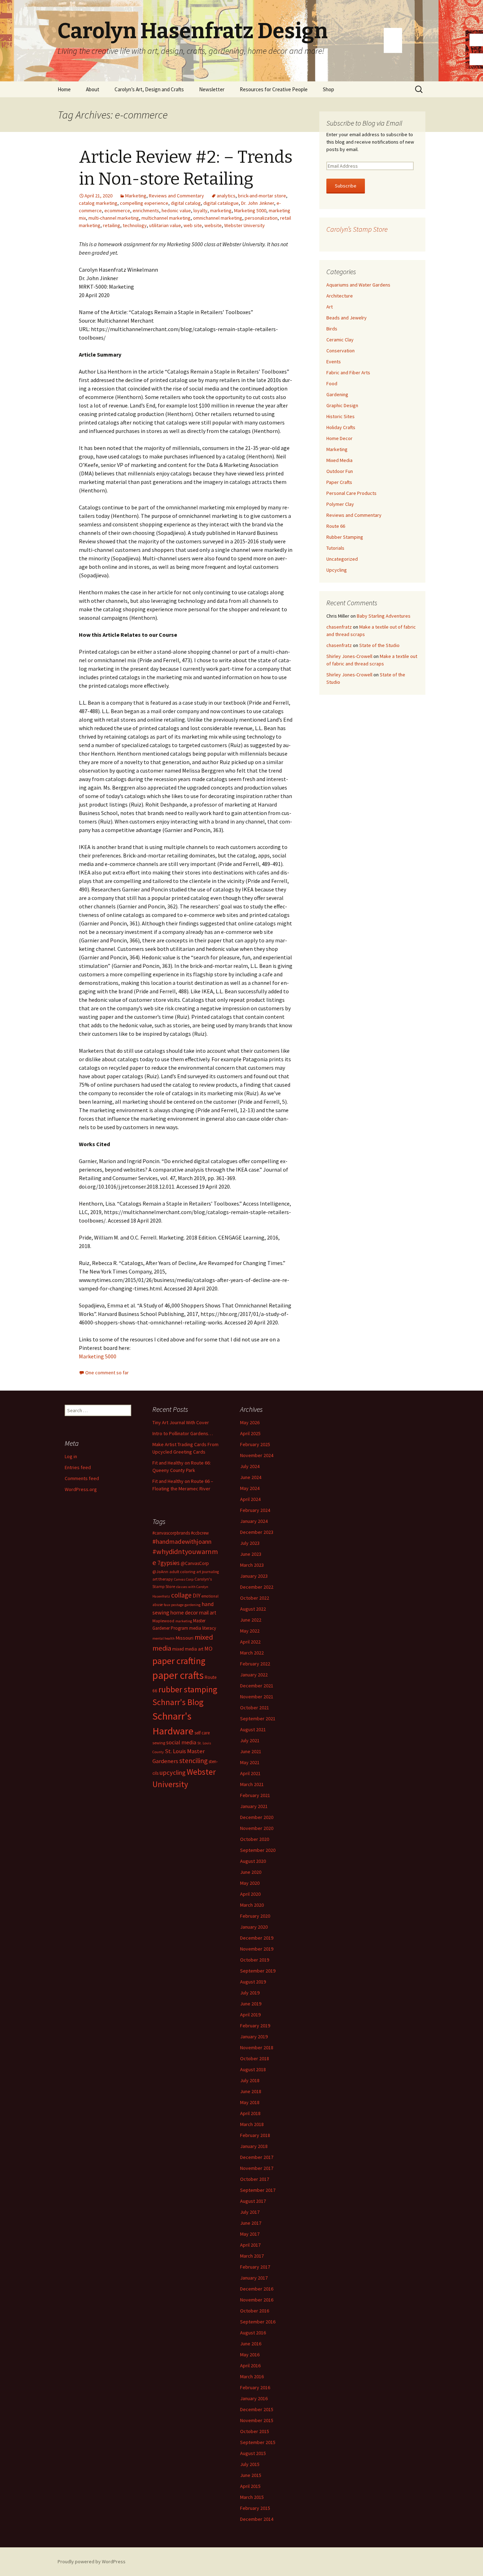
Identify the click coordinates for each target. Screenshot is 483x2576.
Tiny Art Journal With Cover (181, 1422)
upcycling (173, 1772)
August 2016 (253, 2333)
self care (202, 1733)
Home (64, 89)
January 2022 (254, 1675)
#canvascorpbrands (171, 1533)
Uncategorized (342, 559)
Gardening (337, 394)
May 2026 (250, 1422)
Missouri (185, 1638)
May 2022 (250, 1631)
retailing (112, 225)
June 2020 (251, 1872)
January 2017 (254, 2278)
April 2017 (250, 2245)
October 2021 (255, 1708)
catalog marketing (98, 203)
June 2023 (251, 1554)
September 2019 (258, 1971)
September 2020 (258, 1850)
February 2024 (255, 1510)
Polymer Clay (340, 504)
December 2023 (257, 1532)
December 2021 (257, 1686)
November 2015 (257, 2420)
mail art (208, 1613)
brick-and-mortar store (262, 196)
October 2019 (255, 1960)
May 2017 (250, 2234)
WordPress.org (81, 1489)
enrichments (146, 210)
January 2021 (254, 1806)
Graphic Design (342, 405)
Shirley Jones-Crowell (349, 656)
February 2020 (255, 1916)
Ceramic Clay (340, 340)
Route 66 (336, 526)
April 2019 (250, 2015)
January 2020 (254, 1927)
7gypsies (168, 1563)
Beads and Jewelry (347, 318)
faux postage (174, 1605)
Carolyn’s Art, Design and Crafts (149, 89)
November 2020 (257, 1828)
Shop (328, 89)
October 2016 (255, 2311)
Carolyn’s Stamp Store (357, 229)
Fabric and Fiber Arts (348, 372)
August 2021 (253, 1729)
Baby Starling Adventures (384, 616)
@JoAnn (160, 1572)
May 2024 (250, 1488)
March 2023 (252, 1565)
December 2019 (257, 1938)
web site (193, 225)
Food (332, 383)
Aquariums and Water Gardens (358, 285)
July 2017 (250, 2212)
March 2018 (252, 2124)
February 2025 (255, 1444)
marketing (221, 210)
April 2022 (250, 1642)
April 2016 (250, 2366)
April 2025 (250, 1433)
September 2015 (258, 2442)
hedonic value (176, 210)
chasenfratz (339, 627)
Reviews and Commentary (176, 196)
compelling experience (144, 203)
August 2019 (253, 1982)
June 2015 (251, 2475)
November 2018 (257, 2047)
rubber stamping (188, 1689)
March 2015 (252, 2497)
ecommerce (117, 210)
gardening (193, 1605)
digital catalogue (221, 203)
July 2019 (250, 1993)
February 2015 (255, 2508)
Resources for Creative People (274, 89)
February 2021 (255, 1795)
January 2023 (254, 1576)
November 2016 (257, 2300)
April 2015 (250, 2486)
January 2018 (254, 2146)
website (213, 225)
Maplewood (163, 1621)
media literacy (203, 1628)
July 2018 (250, 2080)
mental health (164, 1638)
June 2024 (251, 1477)
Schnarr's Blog (178, 1702)
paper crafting (179, 1661)
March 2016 (252, 2376)
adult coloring (182, 1572)
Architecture (340, 296)
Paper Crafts (339, 482)
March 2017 (252, 2256)
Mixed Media (339, 460)
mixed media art (188, 1649)
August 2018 (253, 2069)
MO (208, 1648)
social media (181, 1742)
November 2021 (257, 1697)
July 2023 (250, 1543)
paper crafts (178, 1675)
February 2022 (255, 1664)
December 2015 (257, 2409)
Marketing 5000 (250, 210)
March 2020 (252, 1905)
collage (181, 1595)
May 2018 (250, 2102)
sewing (159, 1743)
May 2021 (250, 1762)
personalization (261, 218)
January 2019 (254, 2037)
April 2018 (250, 2113)
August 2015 (253, 2453)
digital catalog (186, 203)
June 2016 (251, 2344)
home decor (184, 1613)
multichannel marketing (166, 218)
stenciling (193, 1761)
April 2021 (250, 1773)
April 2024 (250, 1499)
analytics (226, 196)
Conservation (341, 351)
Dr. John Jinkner (258, 203)
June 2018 (251, 2091)
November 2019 (257, 1949)
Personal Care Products (351, 493)
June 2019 (251, 2004)
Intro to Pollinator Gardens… (183, 1433)
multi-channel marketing (114, 218)
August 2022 (253, 1609)
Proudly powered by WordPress (92, 2561)
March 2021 (252, 1784)
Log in (71, 1456)
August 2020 (253, 1861)
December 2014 (257, 2519)
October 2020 (255, 1839)
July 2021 (250, 1740)
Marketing (136, 196)
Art (330, 307)
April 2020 (250, 1894)
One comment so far (107, 1373)
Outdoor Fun (340, 471)
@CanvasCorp (195, 1563)
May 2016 (250, 2355)
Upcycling (337, 570)
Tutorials (335, 548)
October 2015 (255, 2431)
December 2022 (257, 1587)
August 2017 (253, 2201)
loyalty (200, 210)
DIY (197, 1595)
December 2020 (257, 1817)
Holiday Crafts (341, 427)
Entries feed (78, 1467)
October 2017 (255, 2179)
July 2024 (250, 1466)
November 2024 (257, 1455)
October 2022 (255, 1598)
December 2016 (257, 2289)
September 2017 (258, 2190)
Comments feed (82, 1478)
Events (334, 362)
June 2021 (251, 1751)
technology (135, 225)
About (93, 89)
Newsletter (212, 89)
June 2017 (251, 2223)
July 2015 (250, 2464)
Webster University (245, 225)
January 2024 (254, 1521)
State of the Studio (379, 645)
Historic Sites (341, 416)
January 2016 (254, 2398)
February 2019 (255, 2026)
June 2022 (251, 1620)
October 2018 (255, 2058)
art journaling (208, 1572)
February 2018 (255, 2135)
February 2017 (255, 2267)
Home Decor (339, 438)
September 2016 (258, 2322)
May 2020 (250, 1883)
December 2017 (257, 2157)
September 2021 (258, 1719)
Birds (332, 329)
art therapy (163, 1579)
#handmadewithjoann (182, 1541)
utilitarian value (165, 225)
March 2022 (252, 1653)
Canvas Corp (184, 1579)
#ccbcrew (200, 1533)
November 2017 (257, 2168)
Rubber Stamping (345, 537)
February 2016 (255, 2387)
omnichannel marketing (218, 218)
